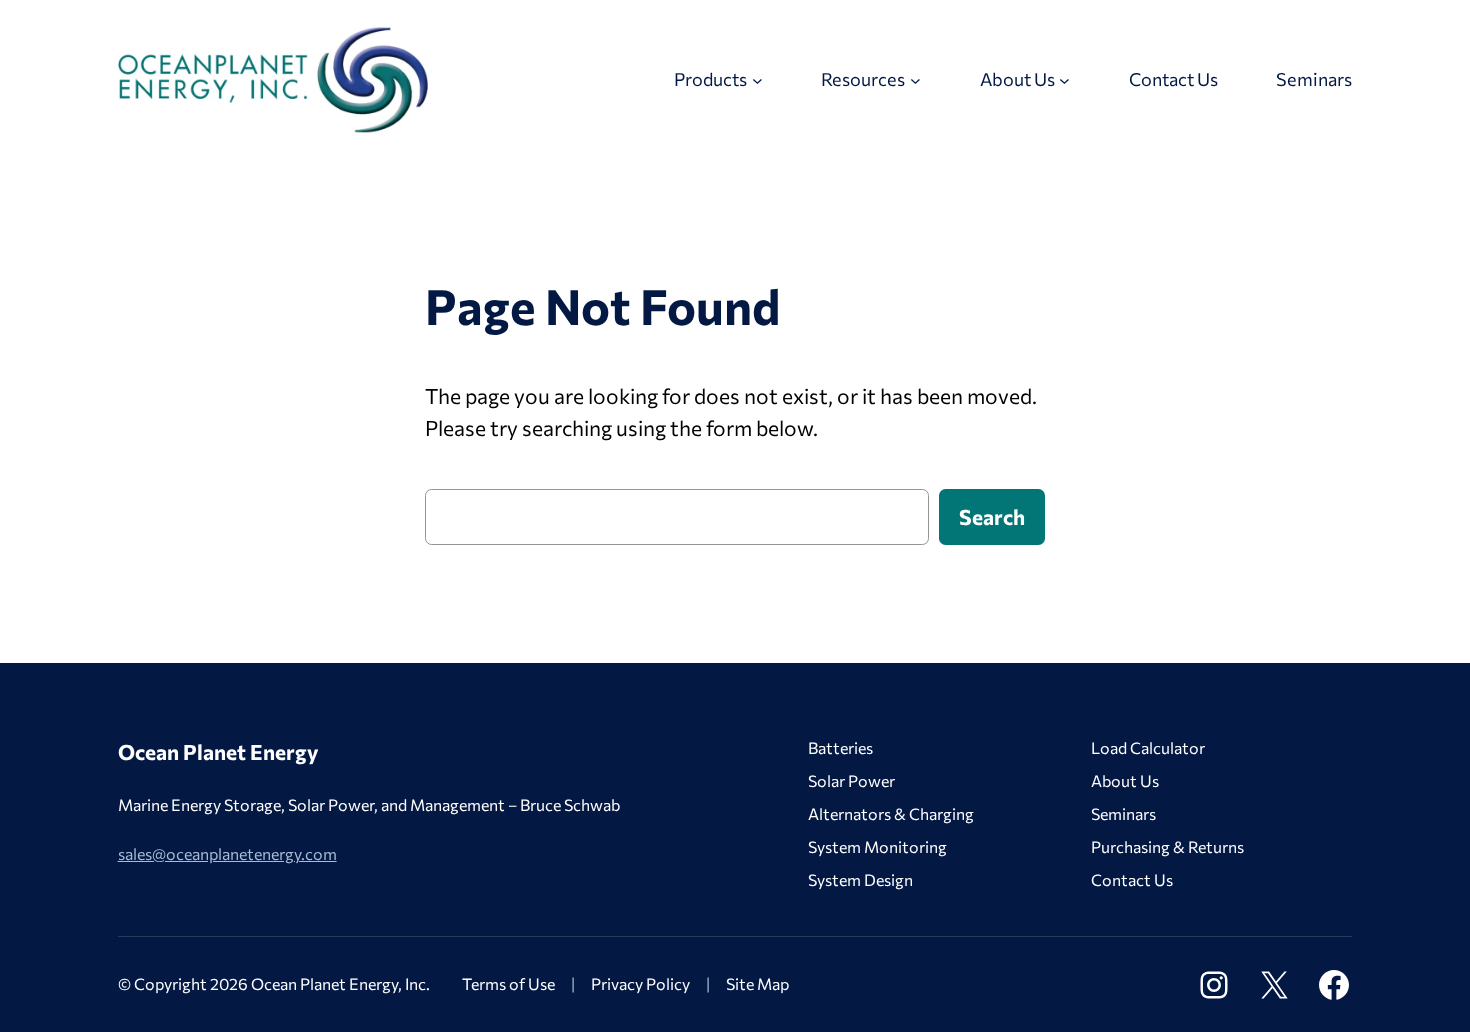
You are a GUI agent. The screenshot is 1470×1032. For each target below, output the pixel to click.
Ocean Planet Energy (218, 751)
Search (992, 516)
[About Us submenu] (1064, 79)
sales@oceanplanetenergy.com (227, 853)
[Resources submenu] (915, 79)
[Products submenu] (757, 79)
